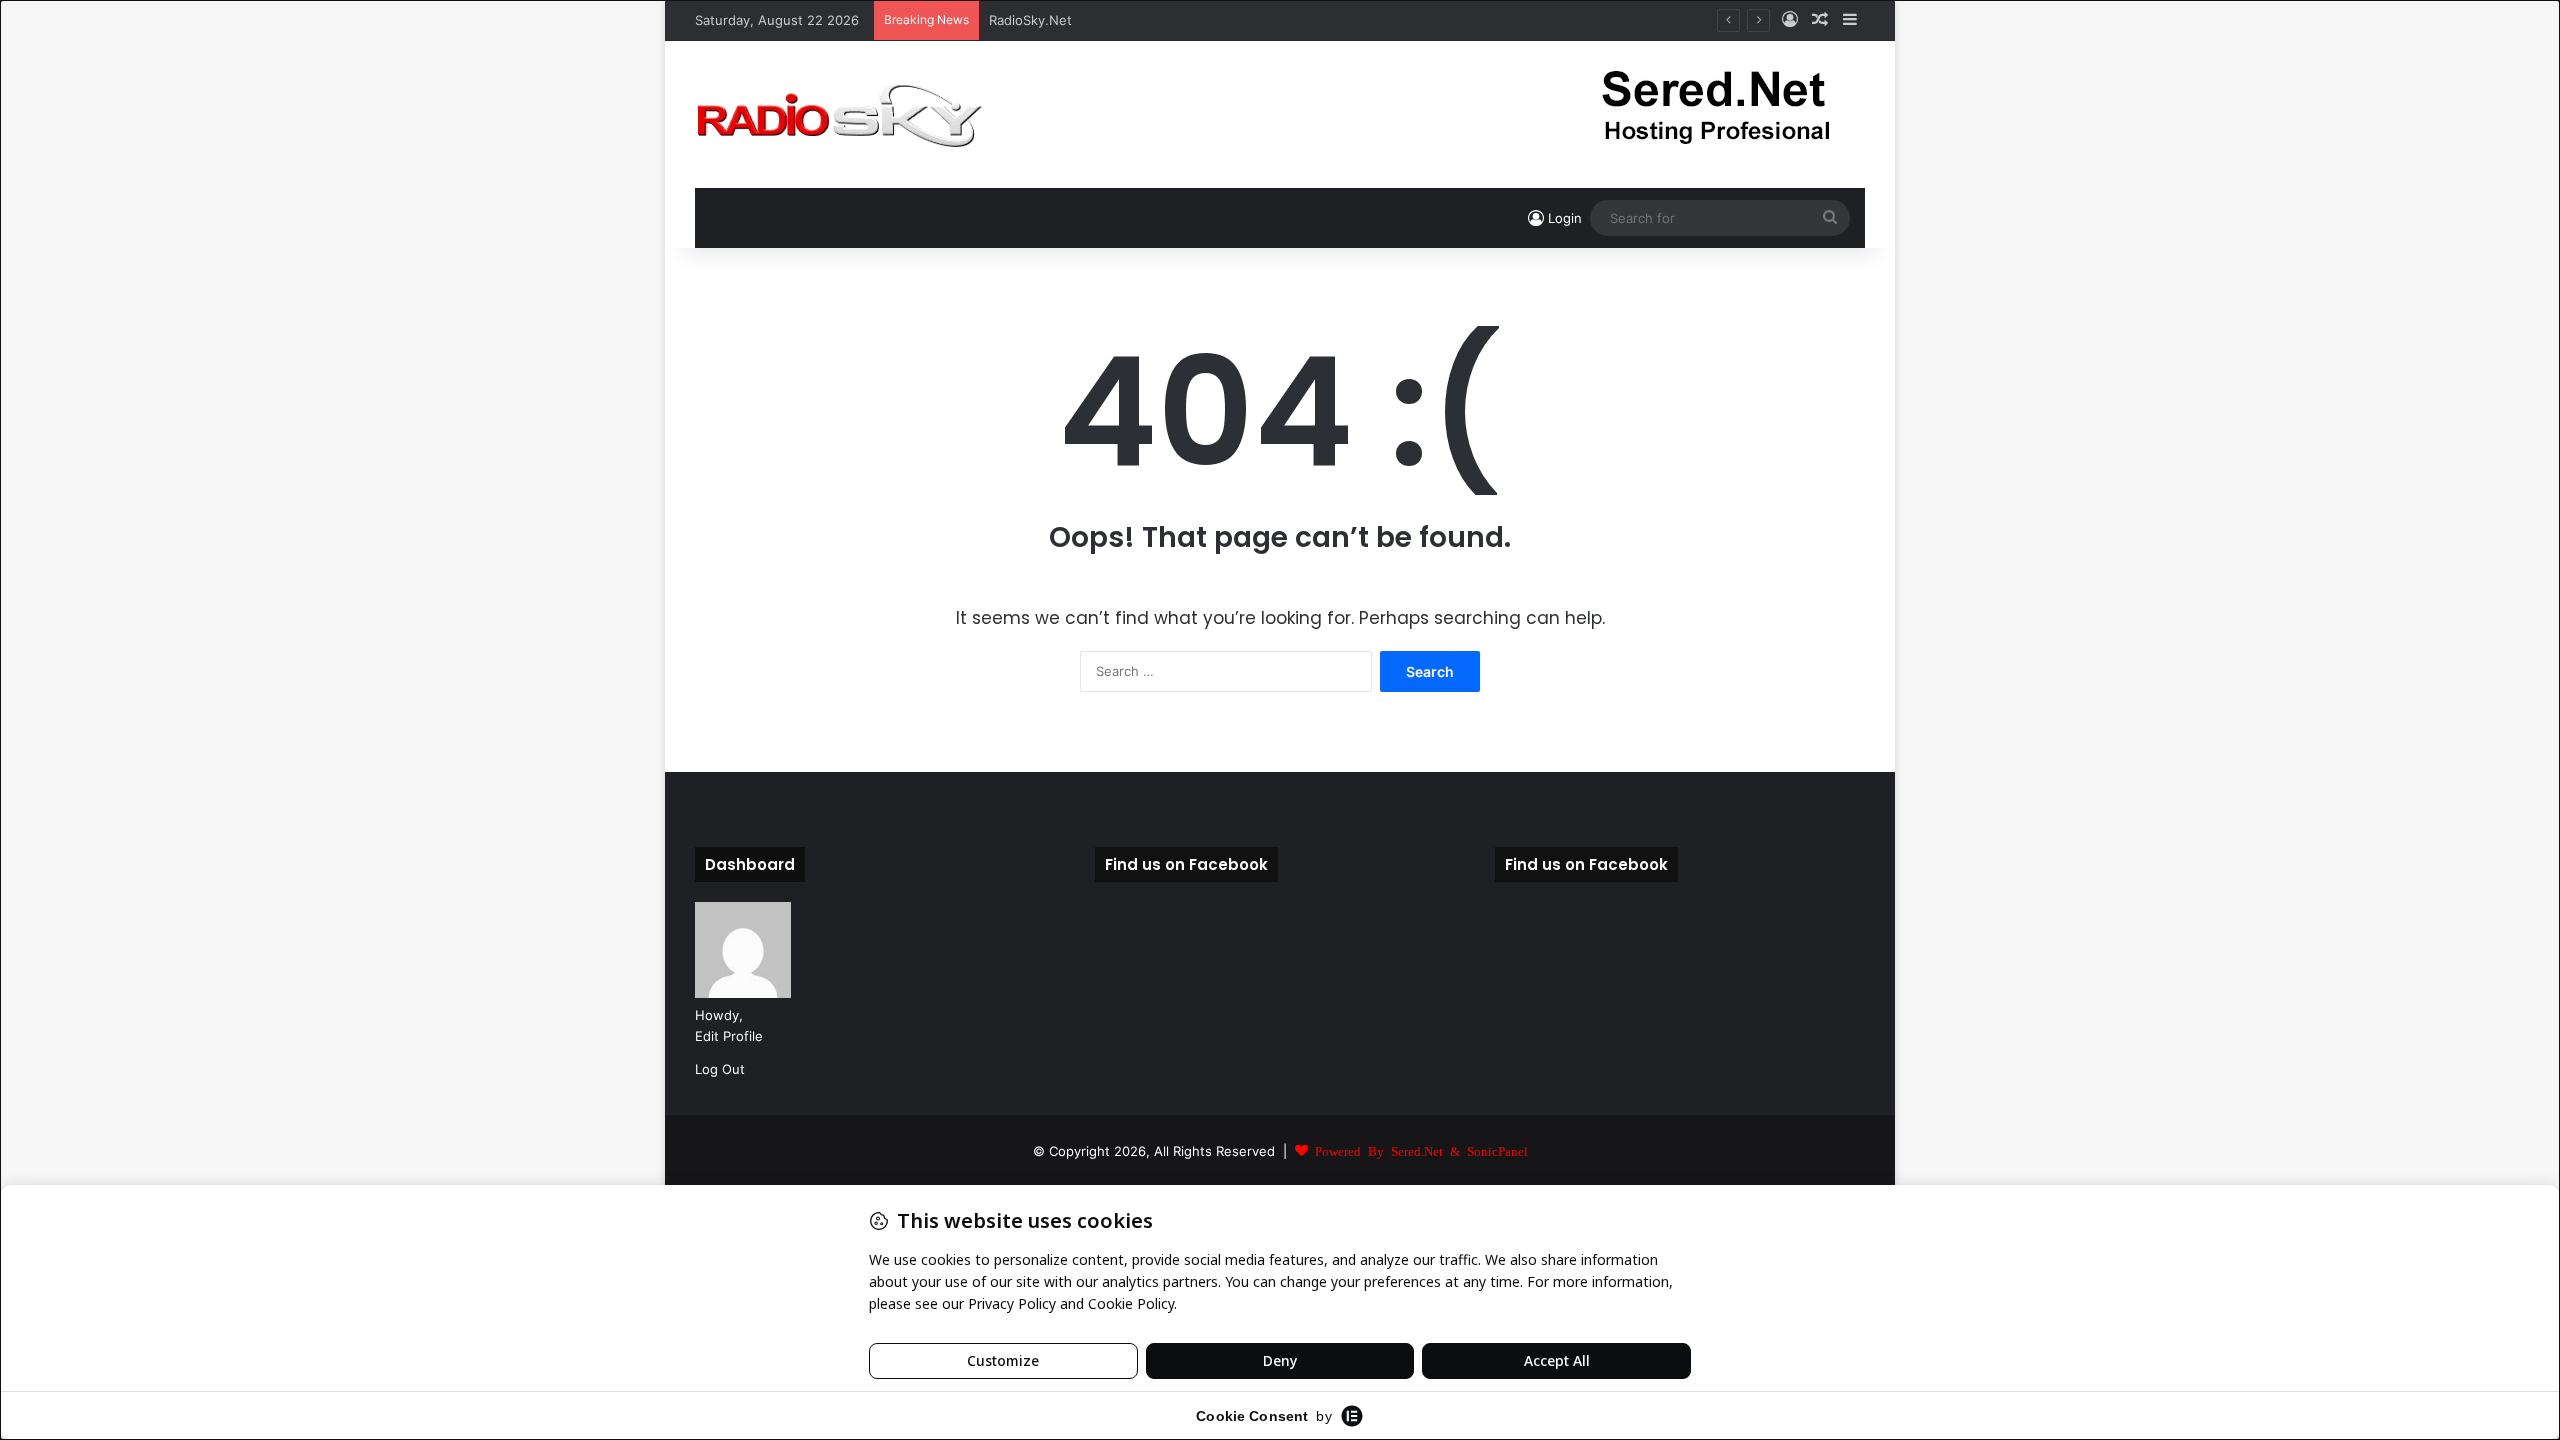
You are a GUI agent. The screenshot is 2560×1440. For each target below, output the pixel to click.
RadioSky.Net (1030, 20)
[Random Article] (1820, 20)
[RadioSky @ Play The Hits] (839, 114)
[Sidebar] (1850, 20)
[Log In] (1790, 20)
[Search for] (1830, 218)
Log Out (720, 1069)
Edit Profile (729, 1036)
